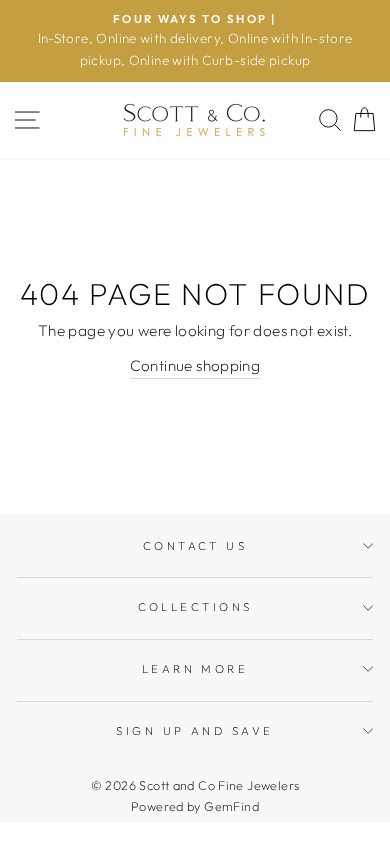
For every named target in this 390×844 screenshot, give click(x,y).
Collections (195, 607)
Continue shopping (195, 365)
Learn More (195, 669)
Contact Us (195, 546)
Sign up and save (194, 731)
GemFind (231, 806)
